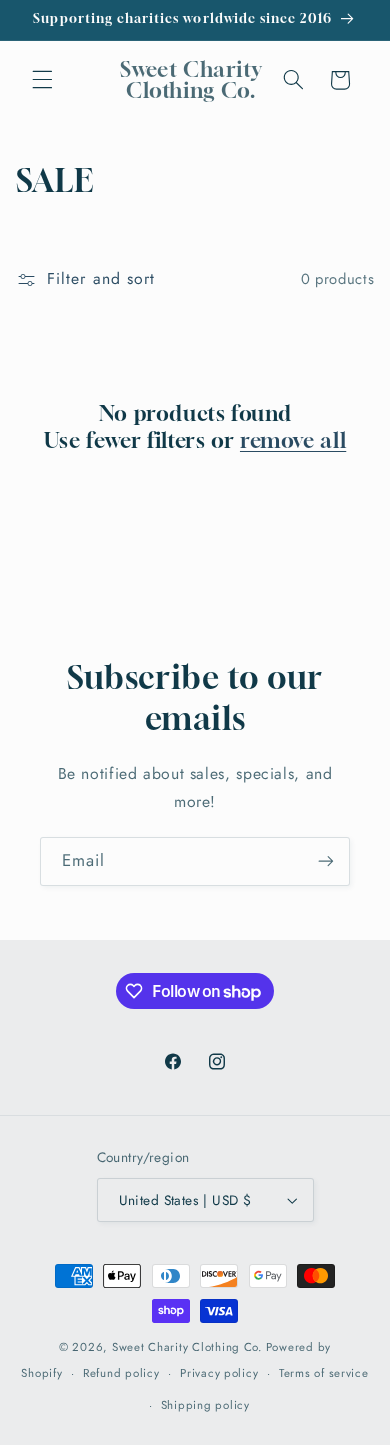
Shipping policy (205, 1405)
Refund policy (121, 1373)
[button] (42, 80)
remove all (293, 440)
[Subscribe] (326, 861)
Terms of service (324, 1373)
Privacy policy (219, 1373)
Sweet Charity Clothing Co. (187, 1347)
